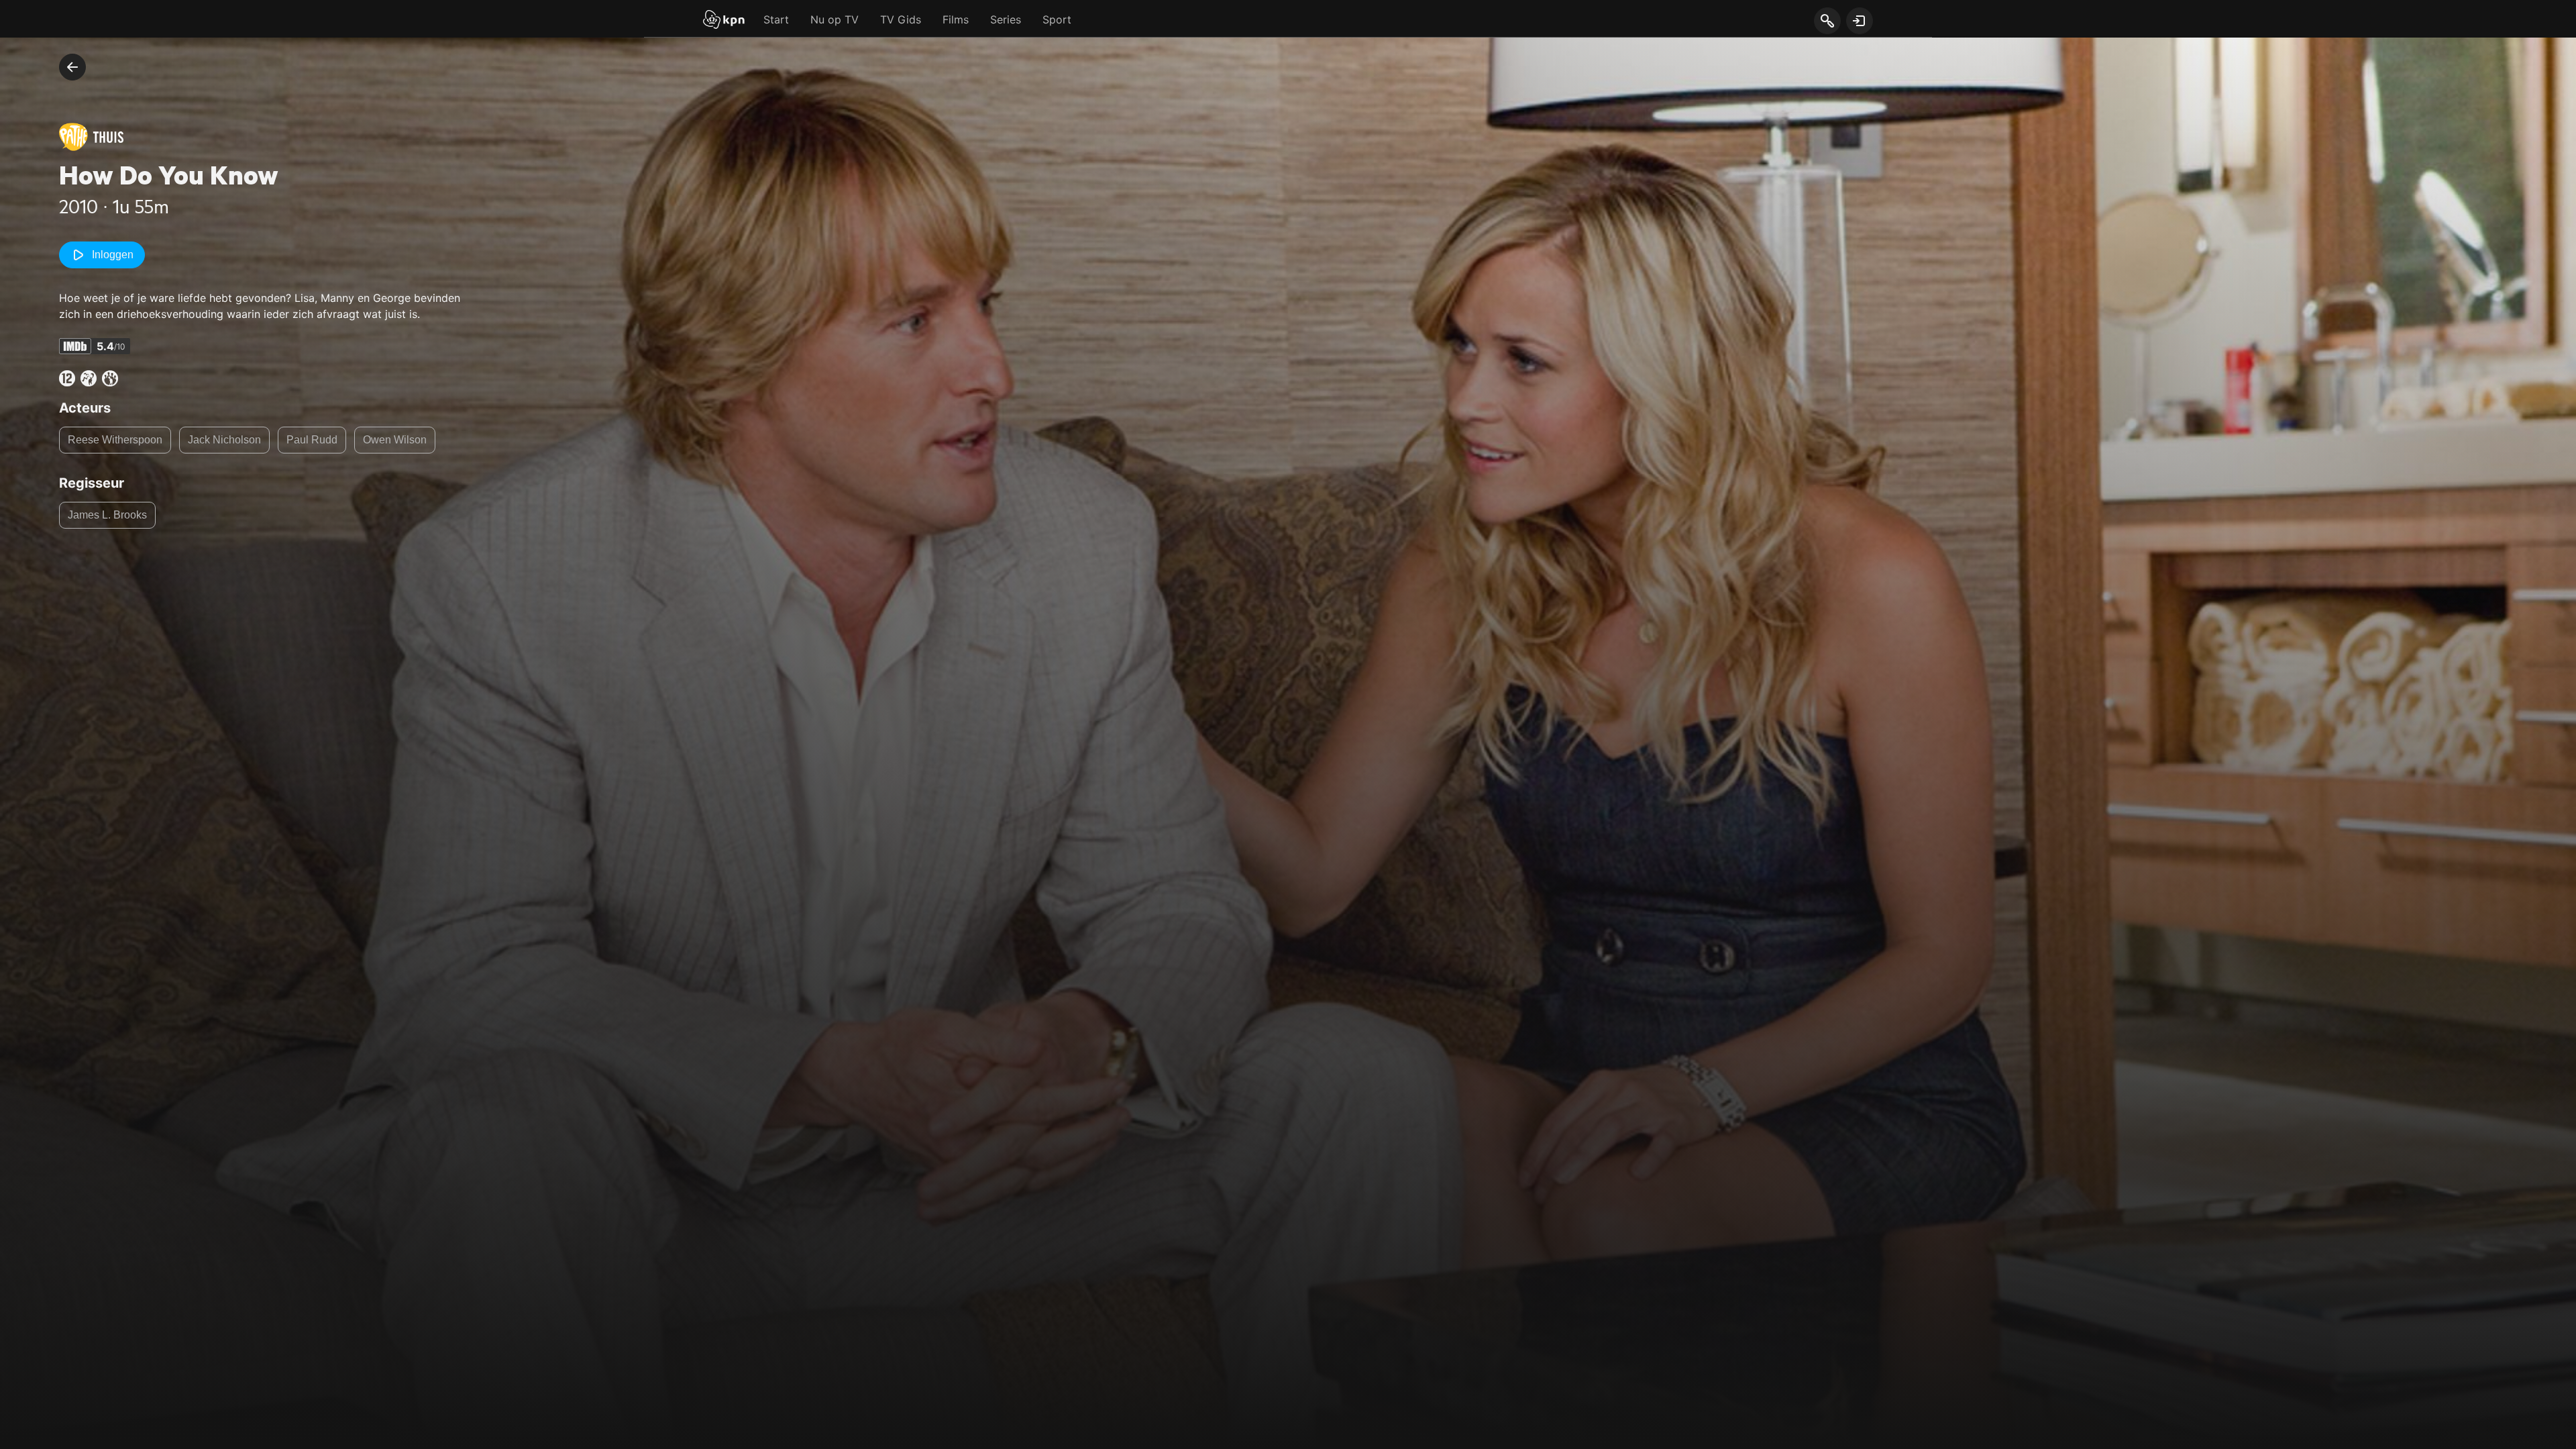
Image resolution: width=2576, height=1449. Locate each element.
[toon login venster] (1860, 21)
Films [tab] (956, 19)
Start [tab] (776, 19)
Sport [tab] (1057, 19)
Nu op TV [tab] (835, 19)
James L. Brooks (107, 515)
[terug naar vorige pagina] (72, 67)
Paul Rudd (312, 440)
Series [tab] (1006, 19)
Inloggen (113, 255)
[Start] (724, 21)
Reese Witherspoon (115, 440)
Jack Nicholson (224, 440)
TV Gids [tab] (901, 19)
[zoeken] (1827, 21)
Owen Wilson (395, 440)
